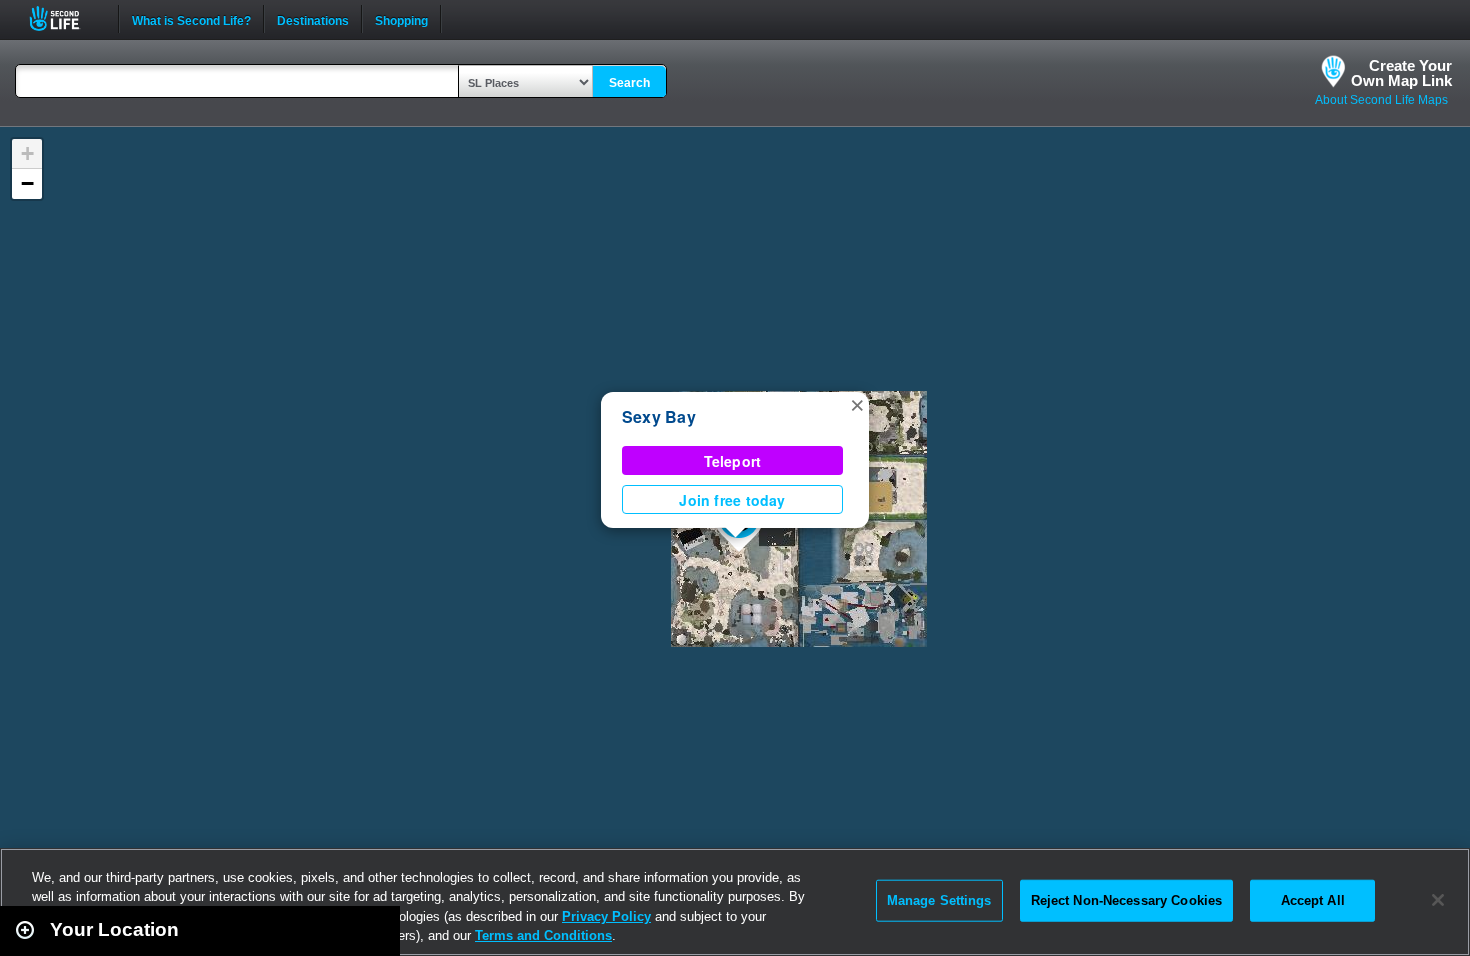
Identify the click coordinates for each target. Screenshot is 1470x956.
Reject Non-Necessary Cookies (1127, 900)
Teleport (733, 461)
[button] (857, 404)
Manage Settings (939, 900)
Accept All (1313, 900)
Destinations (313, 19)
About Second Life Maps (1381, 100)
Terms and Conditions (543, 935)
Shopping (401, 19)
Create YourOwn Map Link (1401, 73)
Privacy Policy (606, 916)
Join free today (732, 500)
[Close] (1438, 900)
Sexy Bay (659, 416)
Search (629, 83)
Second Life (65, 18)
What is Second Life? (191, 19)
